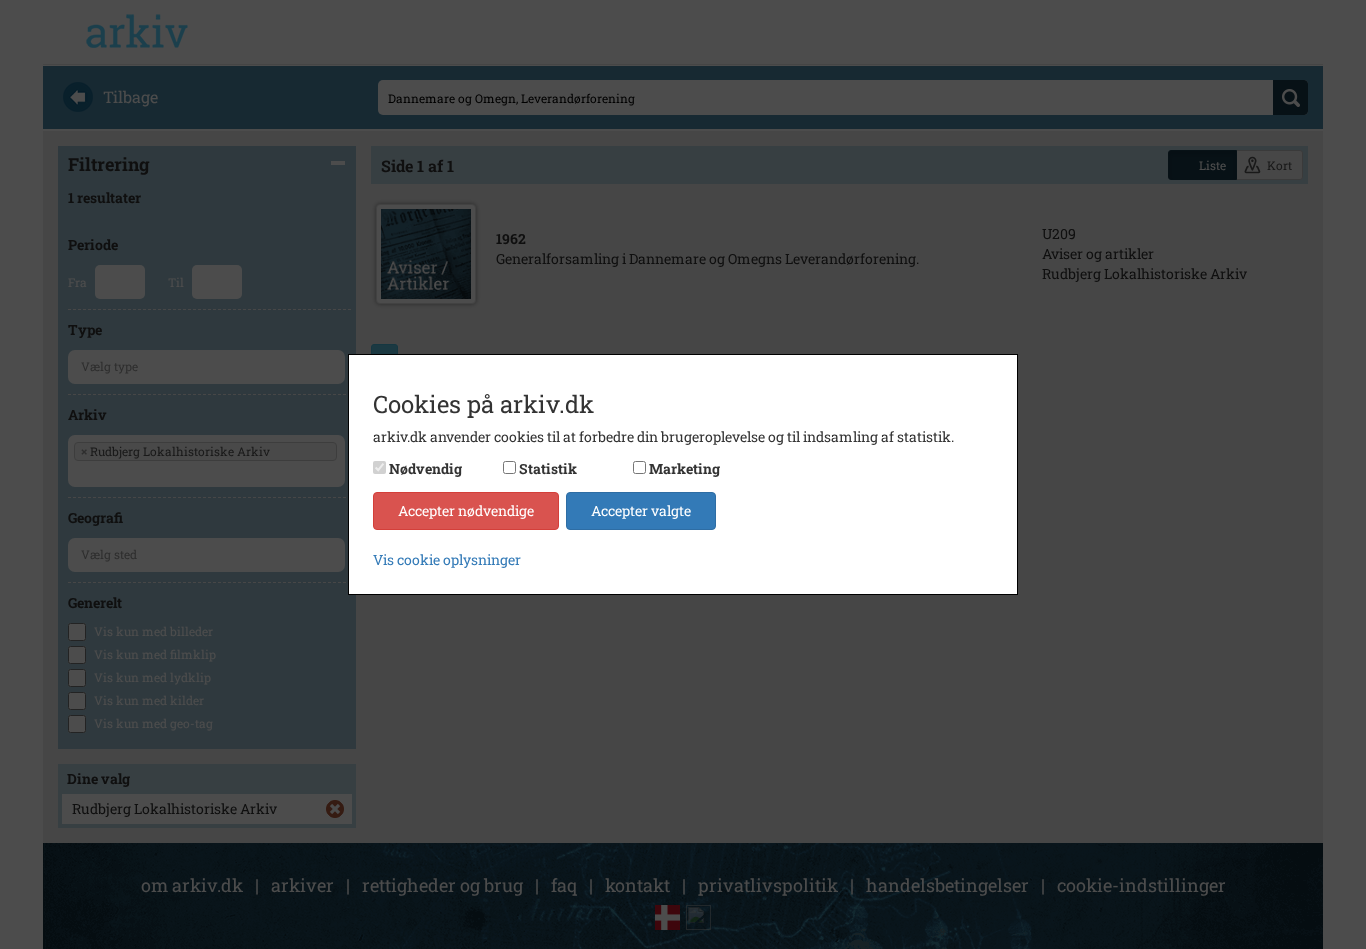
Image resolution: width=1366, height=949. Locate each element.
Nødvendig (425, 468)
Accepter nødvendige (466, 510)
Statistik (548, 468)
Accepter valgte (641, 510)
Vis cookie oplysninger (447, 559)
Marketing (684, 468)
